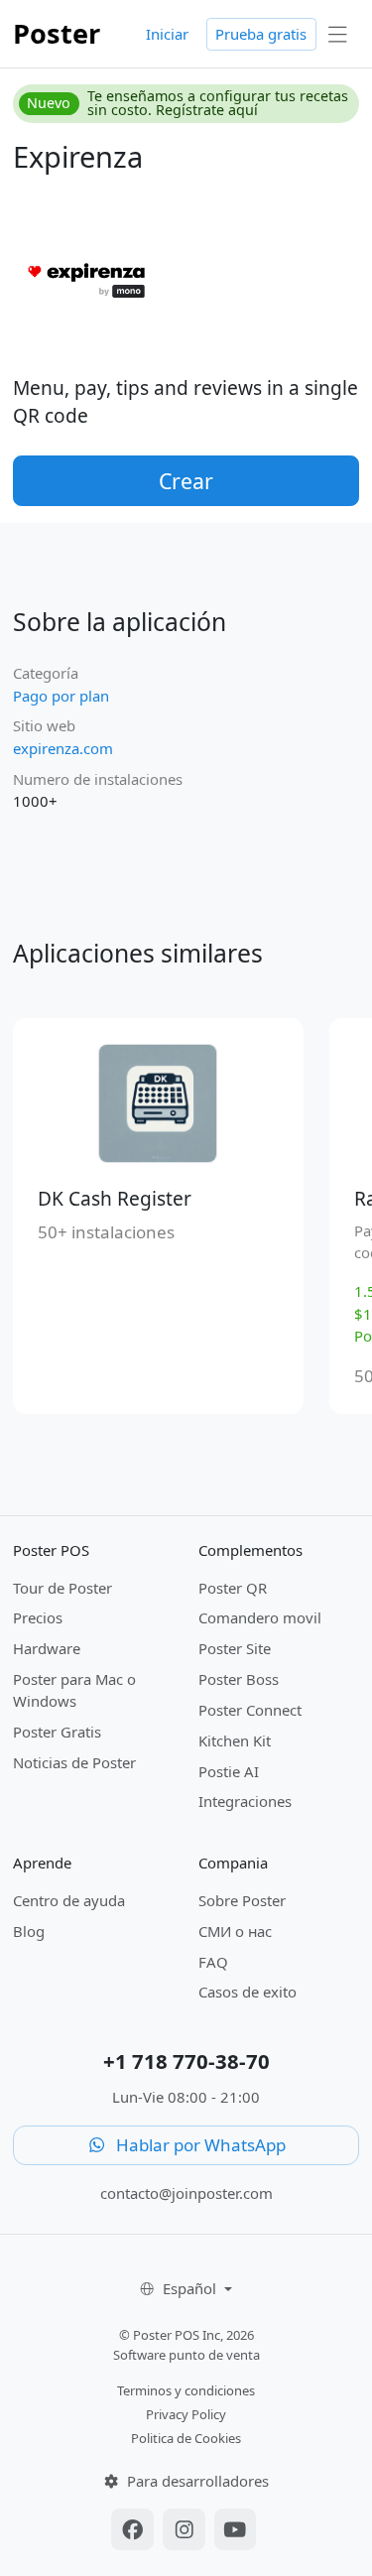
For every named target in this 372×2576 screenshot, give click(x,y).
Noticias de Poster (74, 1762)
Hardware (47, 1648)
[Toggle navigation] (338, 34)
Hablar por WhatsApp (199, 2145)
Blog (29, 1931)
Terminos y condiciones (186, 2390)
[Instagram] (186, 2531)
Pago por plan (61, 696)
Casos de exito (248, 1992)
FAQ (213, 1962)
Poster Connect (250, 1710)
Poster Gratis (57, 1732)
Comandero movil (260, 1617)
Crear (186, 481)
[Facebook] (135, 2531)
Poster (57, 33)
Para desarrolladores (196, 2481)
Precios (38, 1617)
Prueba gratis (261, 34)
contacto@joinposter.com (186, 2193)
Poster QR (233, 1588)
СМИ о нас (235, 1931)
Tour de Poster (62, 1588)
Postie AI (229, 1771)
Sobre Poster (242, 1900)
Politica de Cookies (186, 2438)
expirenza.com (63, 748)
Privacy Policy (186, 2414)
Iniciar (167, 34)
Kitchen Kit (235, 1740)
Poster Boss (239, 1679)
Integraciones (245, 1801)
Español (191, 2288)
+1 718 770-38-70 (186, 2061)
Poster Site (235, 1648)
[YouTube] (236, 2531)
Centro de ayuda (69, 1900)
